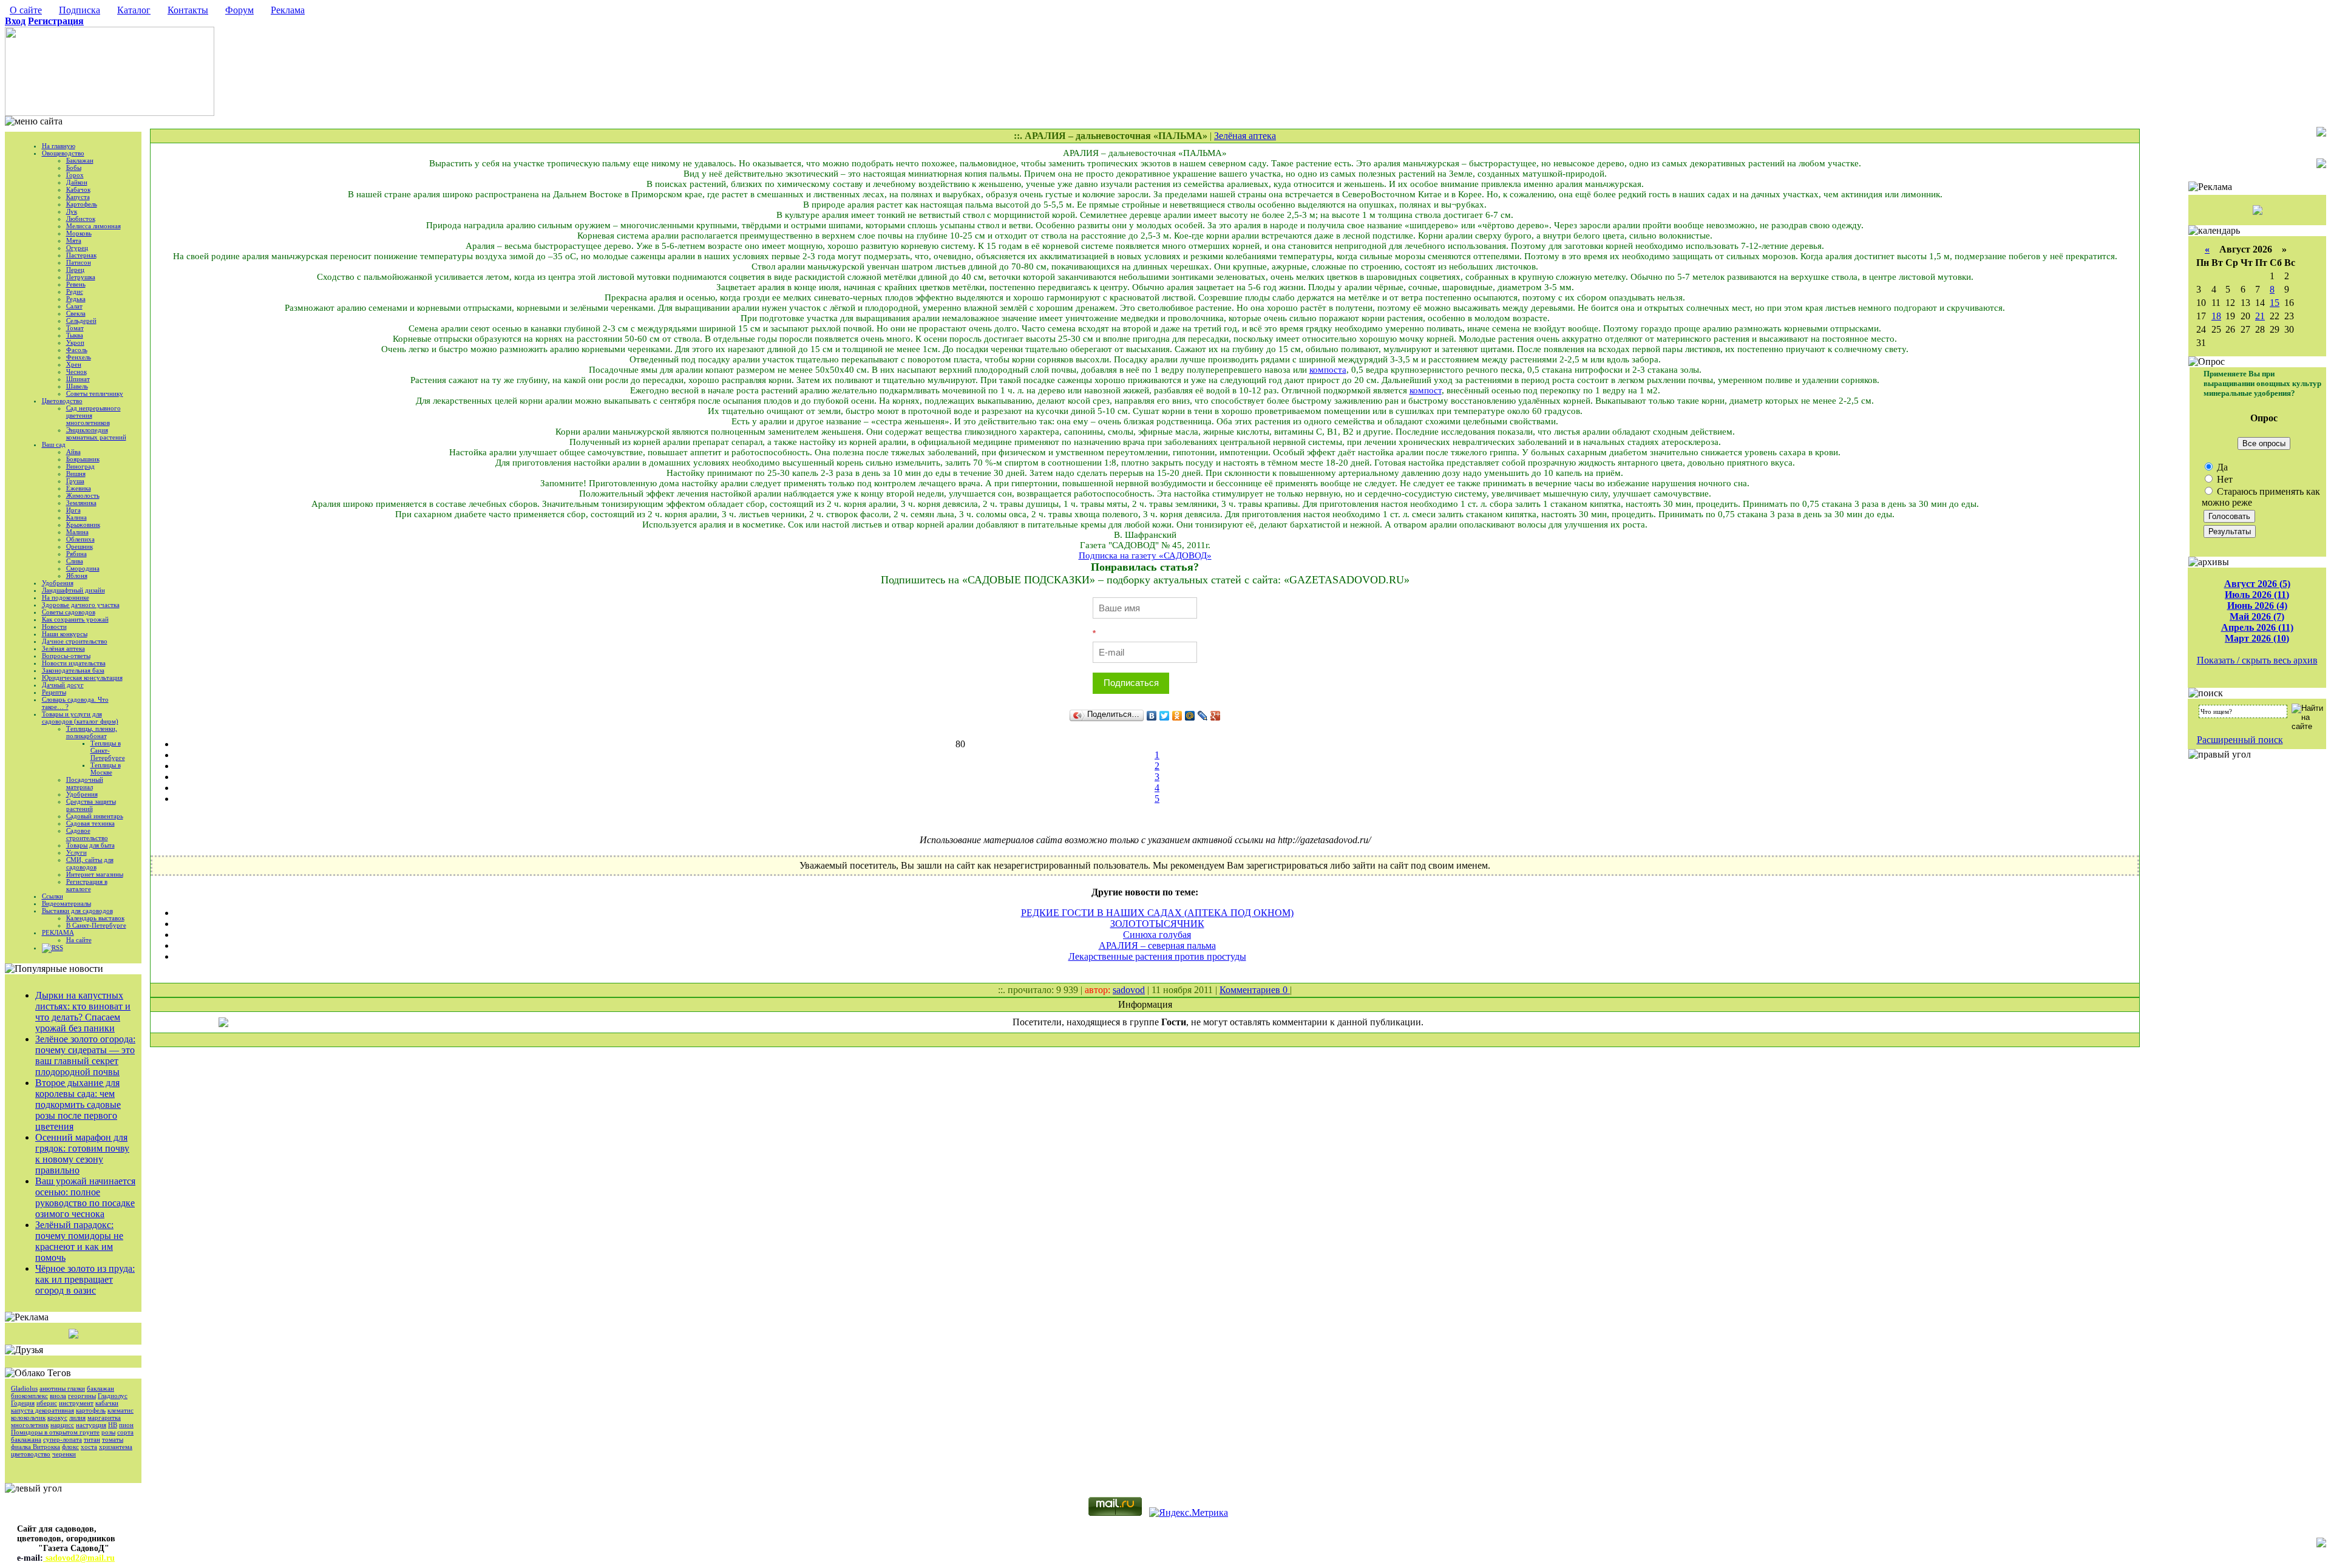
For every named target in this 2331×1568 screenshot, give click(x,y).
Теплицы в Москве (106, 769)
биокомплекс (29, 1396)
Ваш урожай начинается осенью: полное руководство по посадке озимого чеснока (85, 1197)
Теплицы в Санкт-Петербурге (108, 750)
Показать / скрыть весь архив (2257, 660)
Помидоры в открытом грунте (55, 1432)
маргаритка (104, 1417)
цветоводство (31, 1454)
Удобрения (58, 583)
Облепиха (80, 539)
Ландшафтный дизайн (73, 590)
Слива (75, 561)
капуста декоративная (42, 1410)
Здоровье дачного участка (81, 605)
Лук (72, 211)
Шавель (77, 386)
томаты (113, 1439)
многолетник (30, 1425)
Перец (75, 270)
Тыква (75, 335)
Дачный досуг (63, 685)
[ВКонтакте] (1152, 716)
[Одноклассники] (1177, 716)
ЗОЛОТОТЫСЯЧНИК (1157, 924)
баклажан (100, 1388)
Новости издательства (74, 663)
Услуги (76, 852)
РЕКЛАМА (58, 932)
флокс (70, 1447)
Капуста (78, 197)
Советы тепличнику (95, 393)
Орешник (80, 546)
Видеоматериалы (66, 903)
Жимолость (83, 495)
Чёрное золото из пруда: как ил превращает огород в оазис (85, 1279)
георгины (82, 1396)
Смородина (83, 568)
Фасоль (77, 350)
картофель (91, 1410)
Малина (77, 532)
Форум (239, 10)
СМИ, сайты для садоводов (90, 863)
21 (2260, 316)
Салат (74, 306)
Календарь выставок (95, 918)
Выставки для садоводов (77, 911)
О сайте (26, 10)
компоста (1328, 370)
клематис (120, 1410)
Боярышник (83, 459)
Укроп (75, 342)
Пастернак (81, 255)
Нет (2224, 479)
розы (108, 1432)
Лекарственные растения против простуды (1157, 956)
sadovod (1129, 990)
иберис (47, 1403)
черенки (64, 1454)
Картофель (82, 204)
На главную (59, 146)
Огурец (77, 248)
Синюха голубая (1157, 935)
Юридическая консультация (82, 677)
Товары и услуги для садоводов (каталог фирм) (80, 718)
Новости (54, 626)
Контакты (188, 10)
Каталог (134, 10)
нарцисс (62, 1425)
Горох (75, 175)
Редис (75, 291)
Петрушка (81, 277)
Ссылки (53, 896)
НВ (113, 1425)
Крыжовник (83, 524)
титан (92, 1439)
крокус (57, 1417)
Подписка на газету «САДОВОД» (1145, 555)
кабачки (107, 1403)
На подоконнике (66, 597)
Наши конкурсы (65, 634)
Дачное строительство (75, 641)
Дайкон (77, 182)
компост (1426, 390)
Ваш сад (54, 444)
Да (2221, 467)
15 (2275, 303)
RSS (57, 948)
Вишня (76, 473)
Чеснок (76, 372)
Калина (76, 517)
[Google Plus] (1216, 716)
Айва (73, 452)
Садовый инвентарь (95, 816)
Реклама (288, 10)
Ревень (76, 284)
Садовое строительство (87, 834)
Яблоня (77, 575)
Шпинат (78, 379)
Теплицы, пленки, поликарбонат (92, 732)
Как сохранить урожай (75, 619)
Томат (75, 328)
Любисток (81, 219)
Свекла (76, 313)
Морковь (79, 233)
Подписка (80, 10)
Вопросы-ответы (66, 656)
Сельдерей (81, 321)
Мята (74, 240)
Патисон (79, 262)
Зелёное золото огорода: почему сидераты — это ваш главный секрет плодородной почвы (85, 1055)
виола (58, 1396)
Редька (76, 299)
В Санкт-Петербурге (96, 925)
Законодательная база (73, 670)
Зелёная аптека (63, 648)
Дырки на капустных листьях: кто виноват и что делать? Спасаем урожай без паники (83, 1012)
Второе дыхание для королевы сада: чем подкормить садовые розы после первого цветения (78, 1105)
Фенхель (79, 357)
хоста (89, 1447)
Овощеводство (63, 153)
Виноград (80, 466)
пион (126, 1425)
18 (2216, 316)
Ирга (73, 510)
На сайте (79, 940)
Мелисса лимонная (93, 226)
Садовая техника (90, 823)
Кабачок (78, 189)
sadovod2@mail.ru (79, 1558)
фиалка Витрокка (36, 1447)
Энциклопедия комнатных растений (96, 433)
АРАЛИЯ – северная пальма (1157, 945)
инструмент (76, 1403)
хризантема (116, 1447)
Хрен (74, 364)
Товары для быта (90, 845)
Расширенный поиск (2240, 740)
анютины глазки (62, 1388)
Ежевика (79, 488)
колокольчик (28, 1417)
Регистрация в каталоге (87, 885)
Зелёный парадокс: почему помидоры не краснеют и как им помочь (79, 1241)
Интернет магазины (95, 874)
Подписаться (1131, 683)
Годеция (23, 1403)
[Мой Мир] (1190, 716)
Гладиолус (113, 1396)
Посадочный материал (85, 783)
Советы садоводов (69, 612)
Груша (75, 481)
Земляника (81, 503)
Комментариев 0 (1255, 990)
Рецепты (54, 692)
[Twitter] (1165, 716)
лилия (77, 1417)
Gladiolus (24, 1388)
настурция (91, 1425)
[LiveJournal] (1203, 716)
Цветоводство (62, 401)
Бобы (74, 168)
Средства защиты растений (91, 805)
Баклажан (80, 160)
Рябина (76, 554)
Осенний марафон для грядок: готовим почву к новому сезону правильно (82, 1154)
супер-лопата (63, 1439)
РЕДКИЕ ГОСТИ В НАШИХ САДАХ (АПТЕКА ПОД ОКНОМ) (1157, 913)
